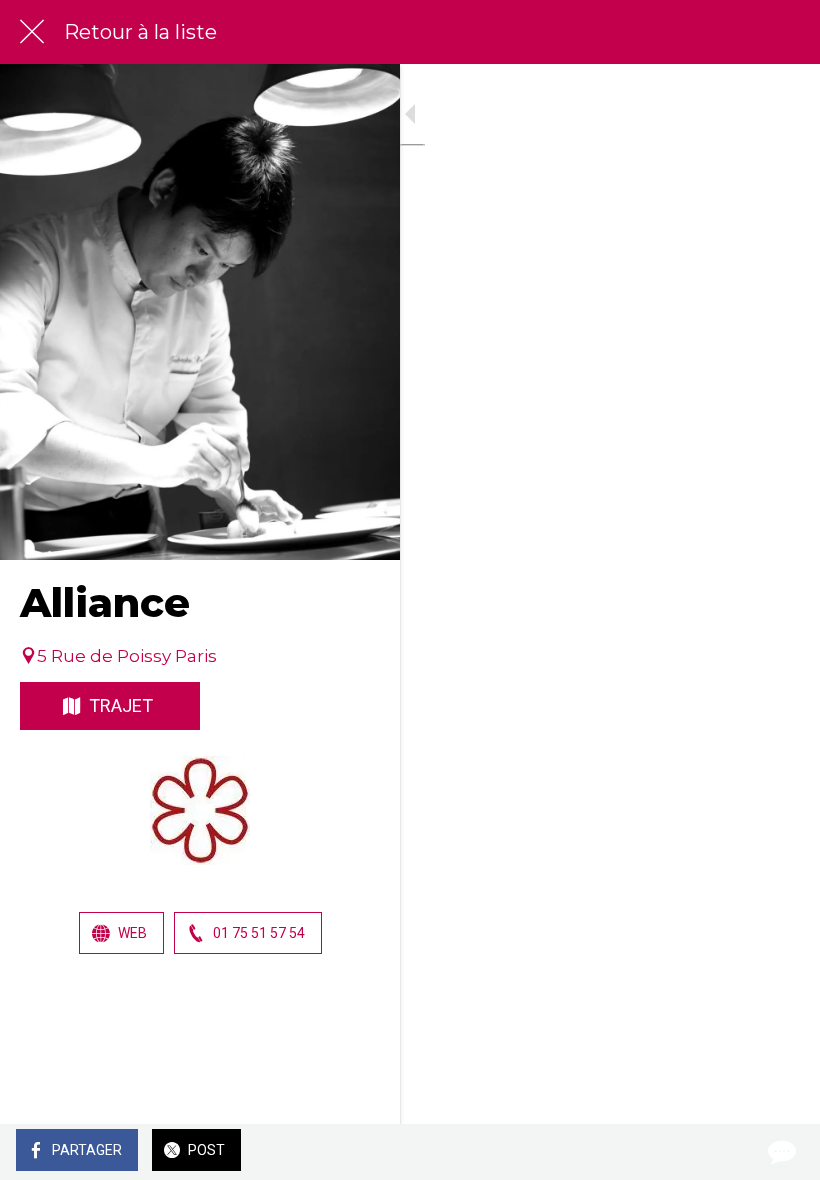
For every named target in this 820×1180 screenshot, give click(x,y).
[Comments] (780, 1152)
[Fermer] (32, 32)
